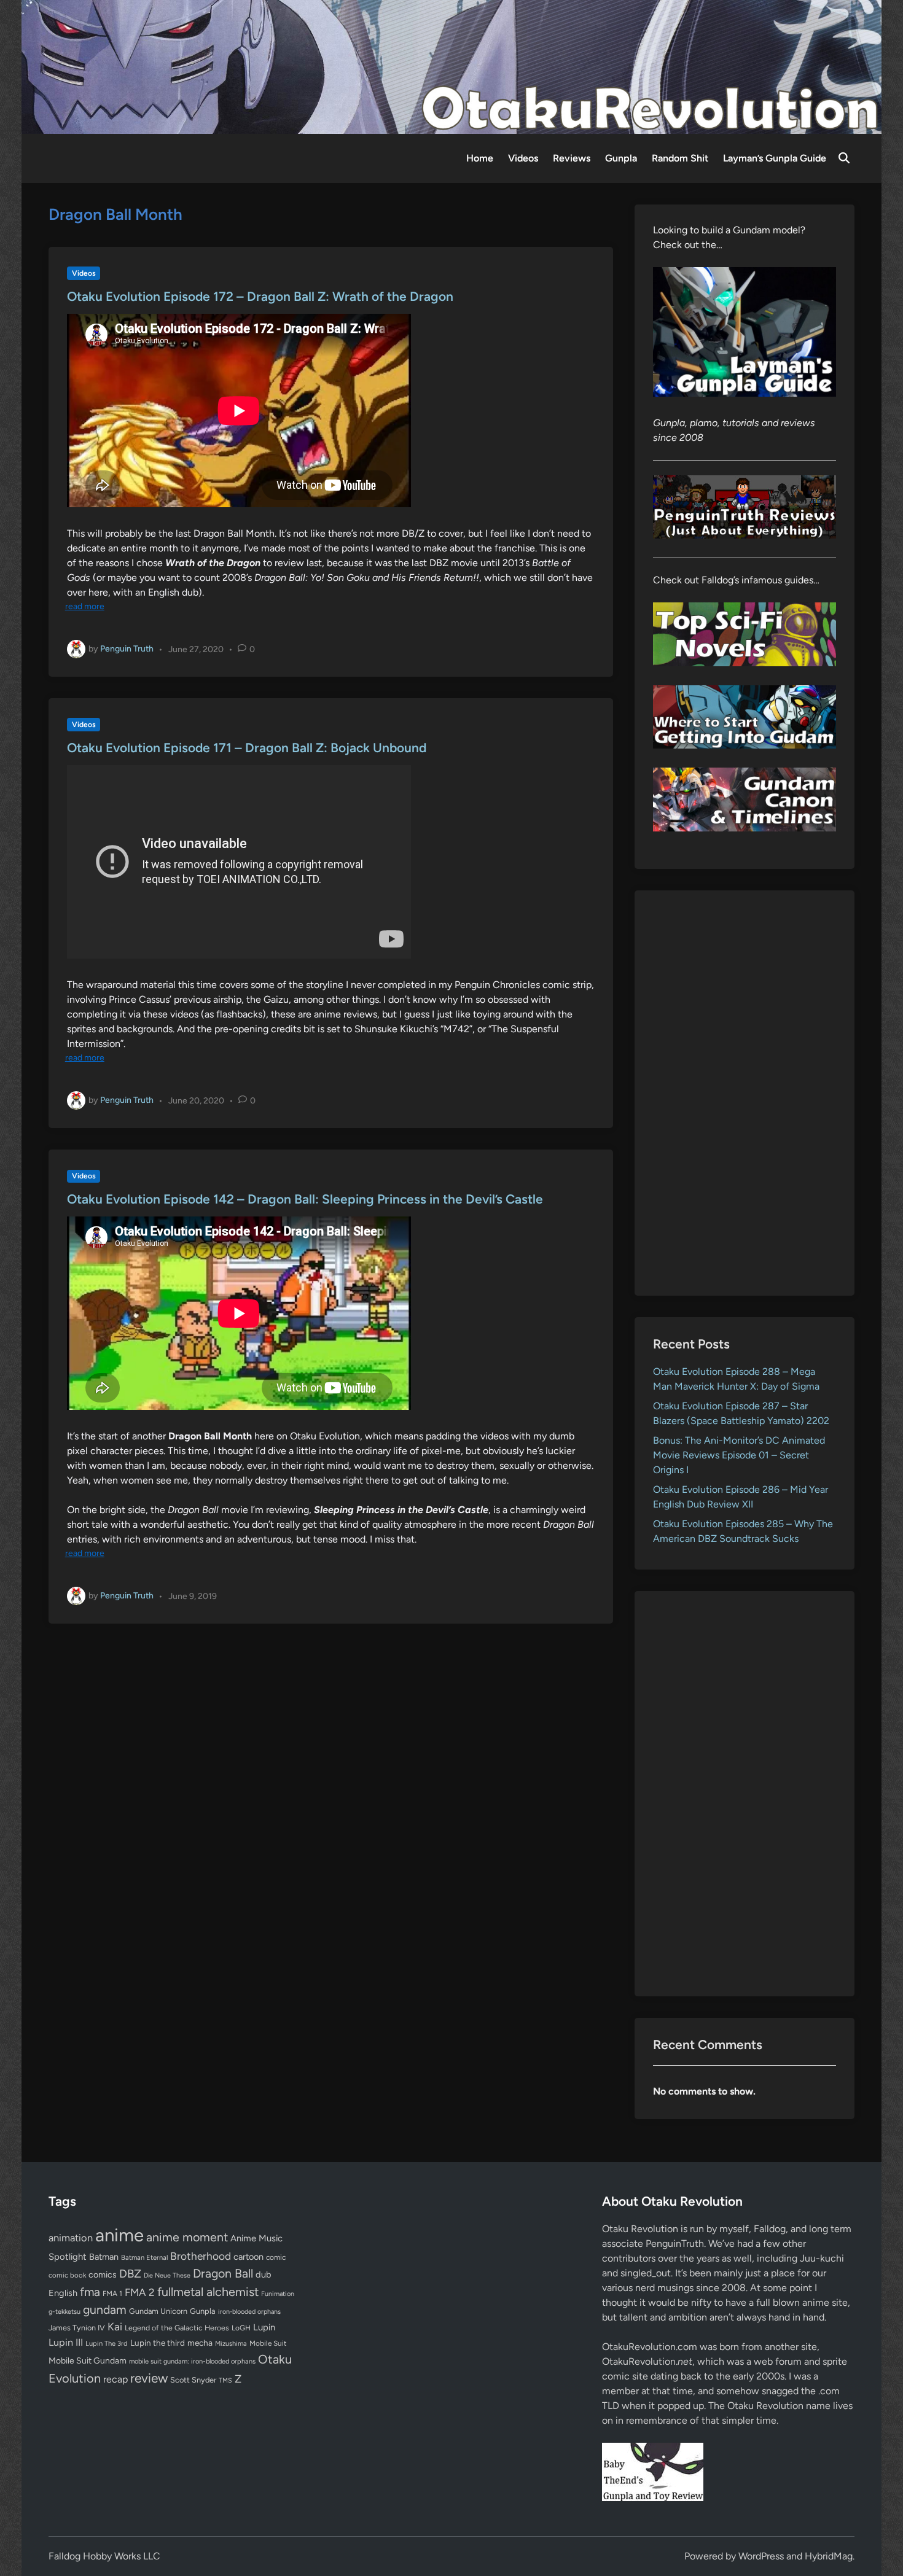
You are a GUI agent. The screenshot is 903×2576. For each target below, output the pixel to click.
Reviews (572, 158)
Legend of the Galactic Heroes (177, 2328)
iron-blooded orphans (249, 2312)
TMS (225, 2380)
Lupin (264, 2327)
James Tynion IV (77, 2328)
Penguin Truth (127, 649)
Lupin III (66, 2342)
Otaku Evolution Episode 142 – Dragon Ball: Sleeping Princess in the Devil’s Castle (305, 1199)
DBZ (130, 2274)
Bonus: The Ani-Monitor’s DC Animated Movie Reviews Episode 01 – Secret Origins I (739, 1455)
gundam (105, 2309)
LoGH (241, 2328)
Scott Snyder (193, 2380)
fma (90, 2292)
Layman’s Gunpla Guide (775, 158)
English (63, 2293)
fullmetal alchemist (208, 2292)
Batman (104, 2257)
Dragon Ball (223, 2273)
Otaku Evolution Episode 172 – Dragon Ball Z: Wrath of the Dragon (260, 296)
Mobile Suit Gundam (88, 2360)
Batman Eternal (144, 2257)
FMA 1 (112, 2294)
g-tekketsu (64, 2312)
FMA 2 (140, 2292)
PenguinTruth (675, 2243)
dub (264, 2274)
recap (115, 2379)
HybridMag (829, 2556)
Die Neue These (167, 2275)
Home (480, 158)
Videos (523, 158)
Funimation (278, 2294)
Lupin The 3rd (107, 2343)
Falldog (770, 2229)
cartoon (248, 2257)
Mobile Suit (268, 2343)
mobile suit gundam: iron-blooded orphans (192, 2361)
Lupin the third (158, 2343)
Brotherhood (201, 2256)
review (149, 2378)
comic (276, 2257)
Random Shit (680, 158)
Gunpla (621, 158)
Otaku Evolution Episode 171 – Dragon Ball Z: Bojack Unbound (247, 748)
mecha (200, 2343)
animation (71, 2238)
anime (119, 2235)
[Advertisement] (745, 1093)
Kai (115, 2326)
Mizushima (231, 2344)
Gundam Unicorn (158, 2311)
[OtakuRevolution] (451, 66)
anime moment (187, 2237)
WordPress (761, 2556)
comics (103, 2275)
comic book (67, 2275)
